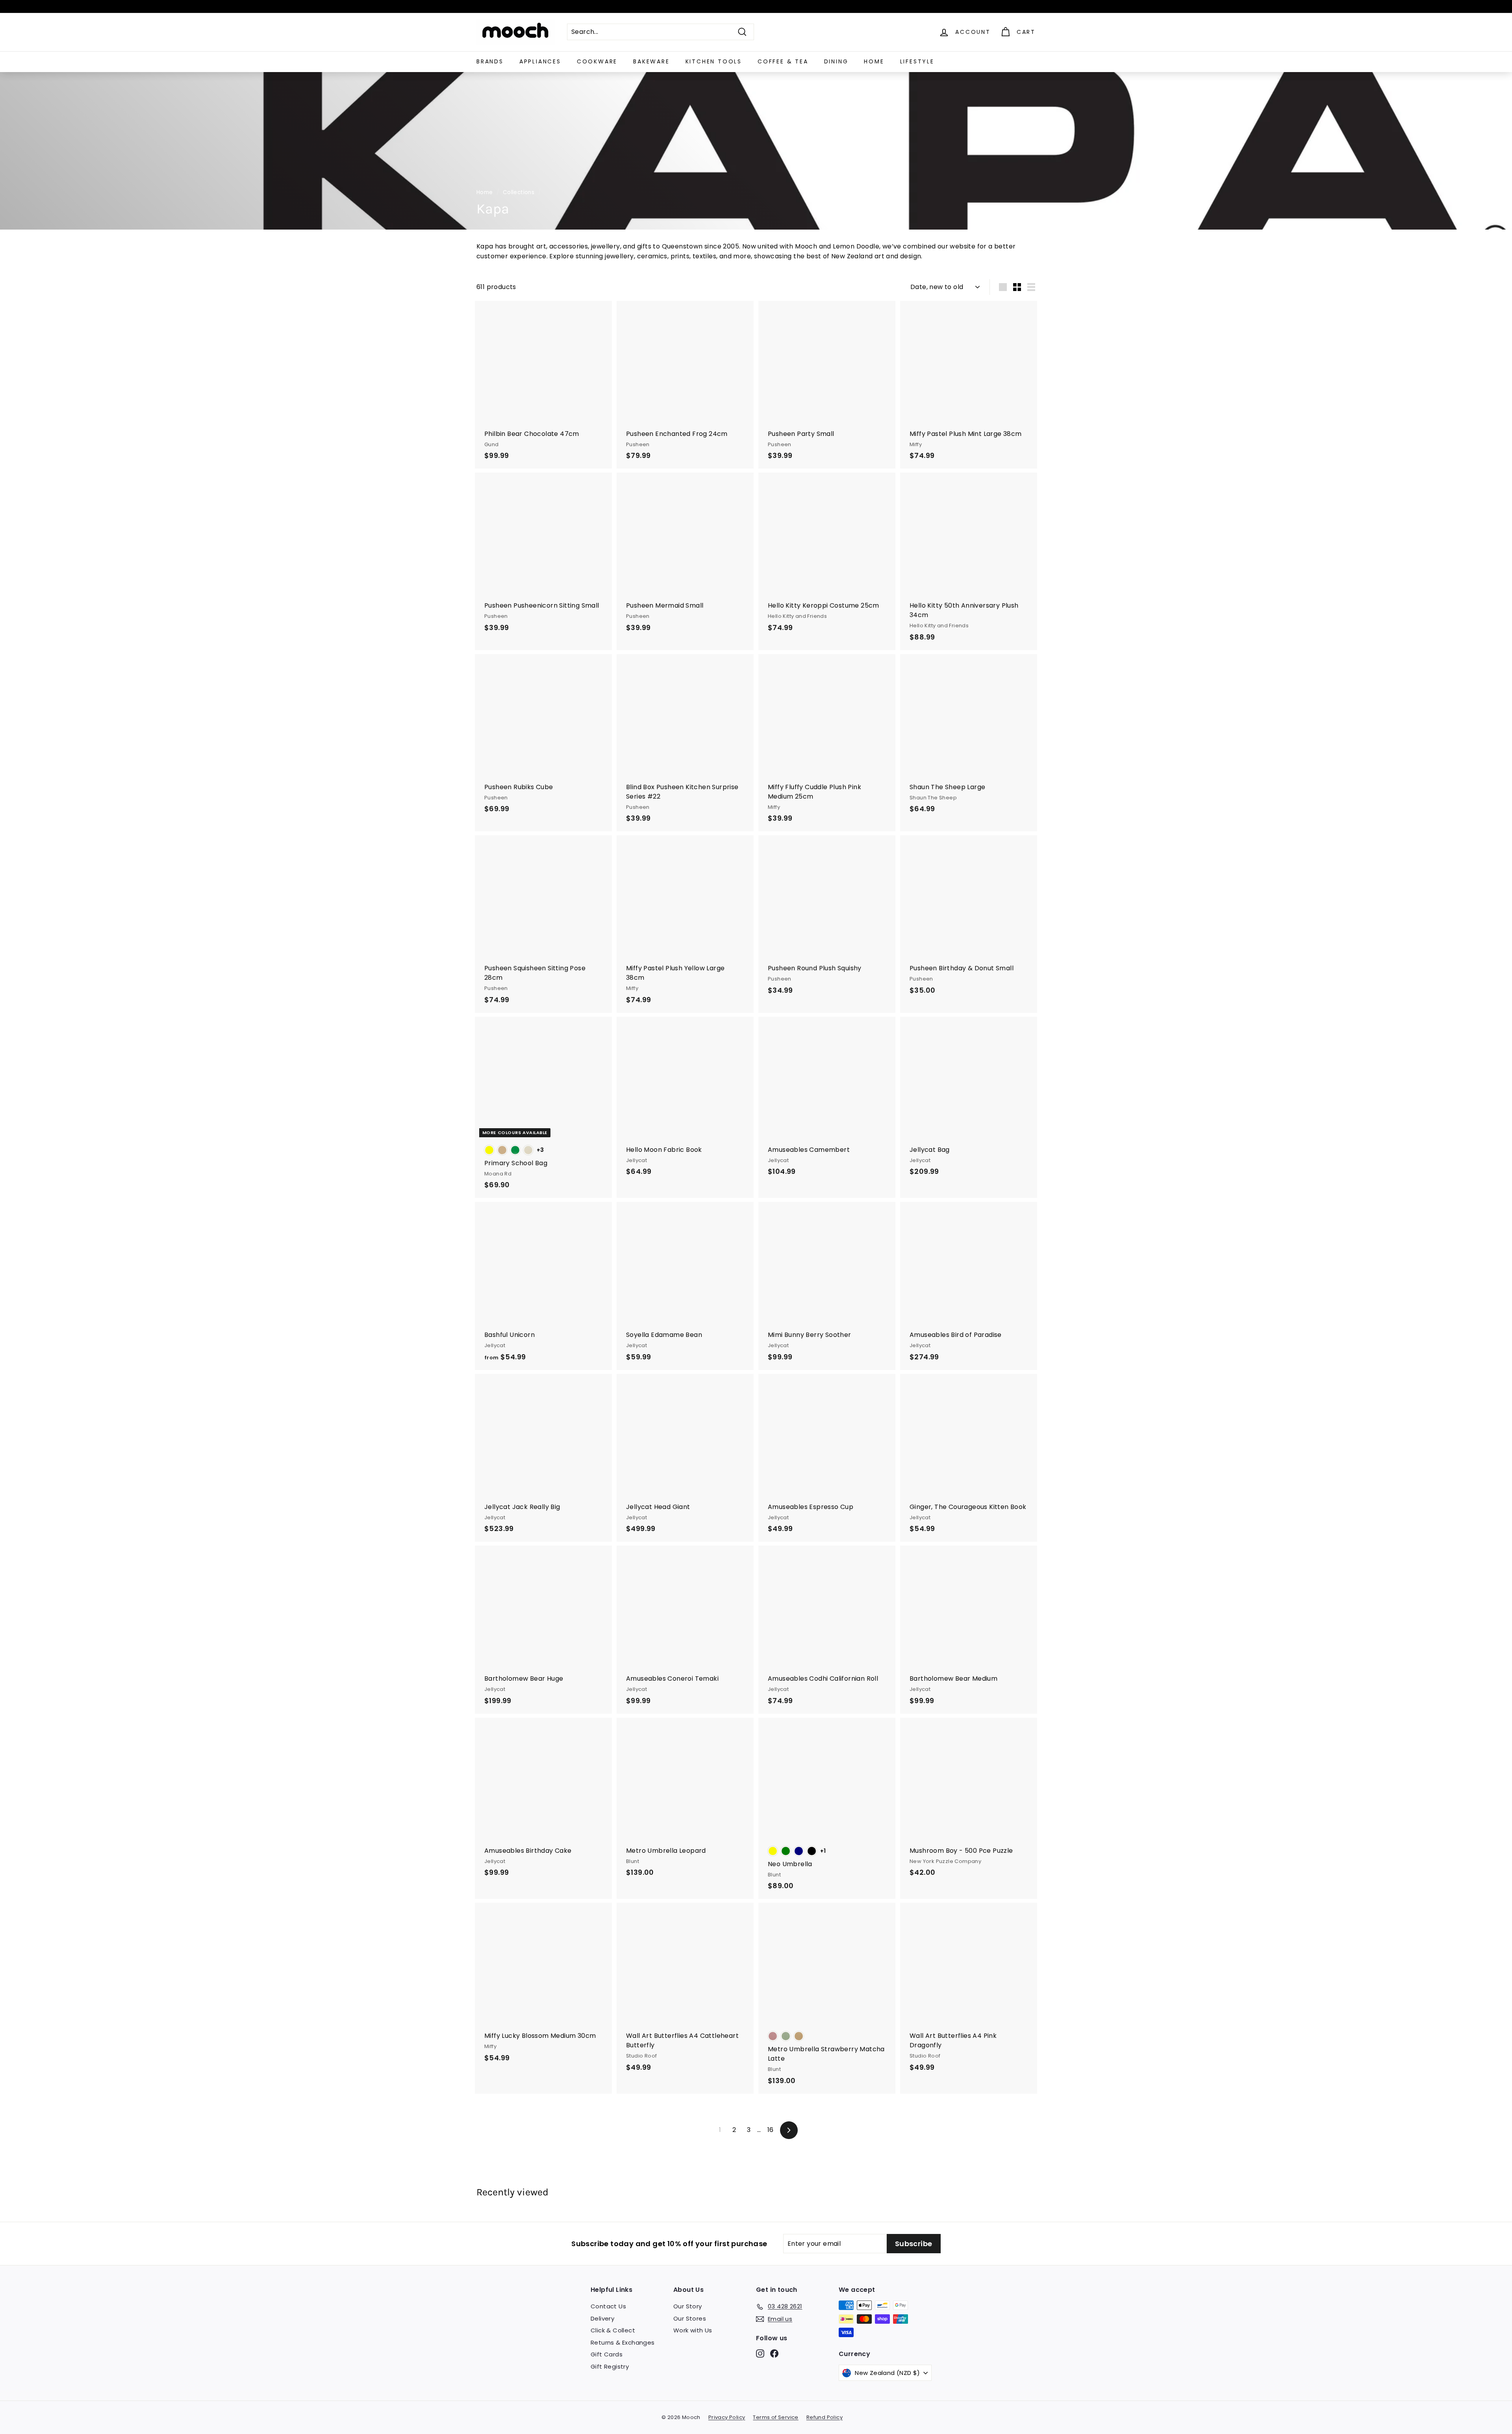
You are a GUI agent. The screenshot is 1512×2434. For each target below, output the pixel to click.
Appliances (540, 61)
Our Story (688, 2306)
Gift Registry (610, 2366)
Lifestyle (917, 61)
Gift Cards (607, 2354)
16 (771, 2130)
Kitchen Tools (714, 61)
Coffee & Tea (783, 61)
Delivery (602, 2318)
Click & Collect (613, 2330)
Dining (836, 61)
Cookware (597, 61)
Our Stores (690, 2318)
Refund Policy (825, 2417)
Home (874, 61)
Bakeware (651, 61)
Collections (519, 192)
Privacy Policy (727, 2417)
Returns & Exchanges (623, 2342)
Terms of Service (775, 2417)
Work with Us (693, 2330)
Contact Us (608, 2306)
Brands (490, 61)
